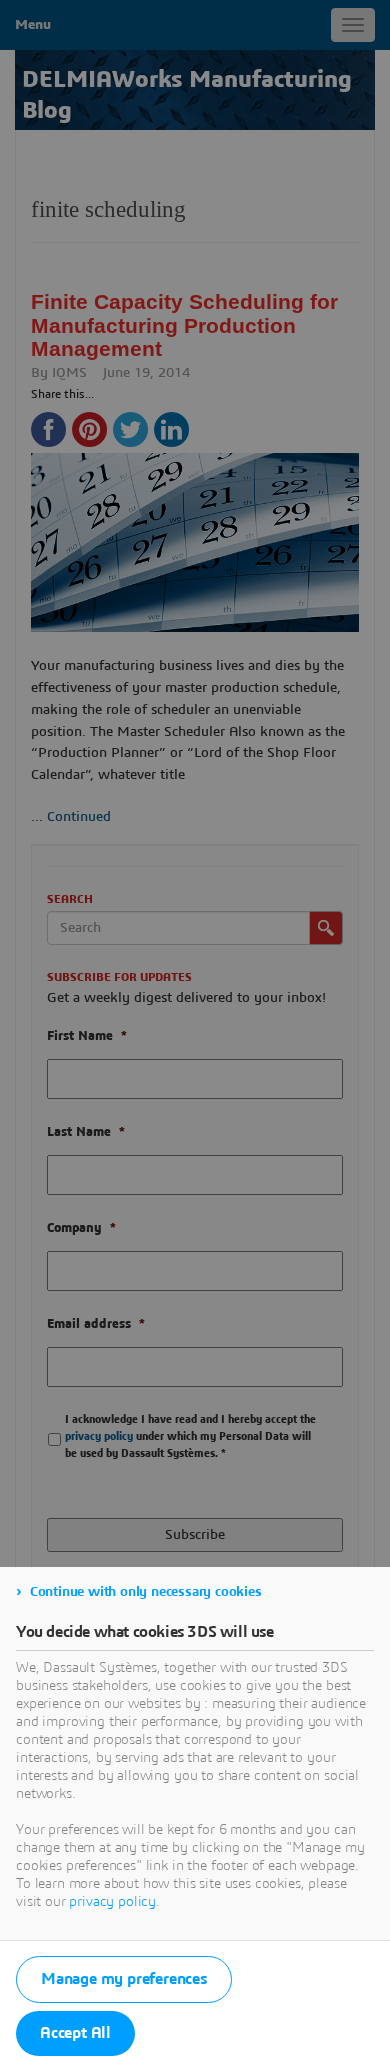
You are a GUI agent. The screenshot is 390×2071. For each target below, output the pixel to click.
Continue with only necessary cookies (146, 1592)
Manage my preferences (124, 1979)
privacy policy (112, 1902)
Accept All (75, 2033)
